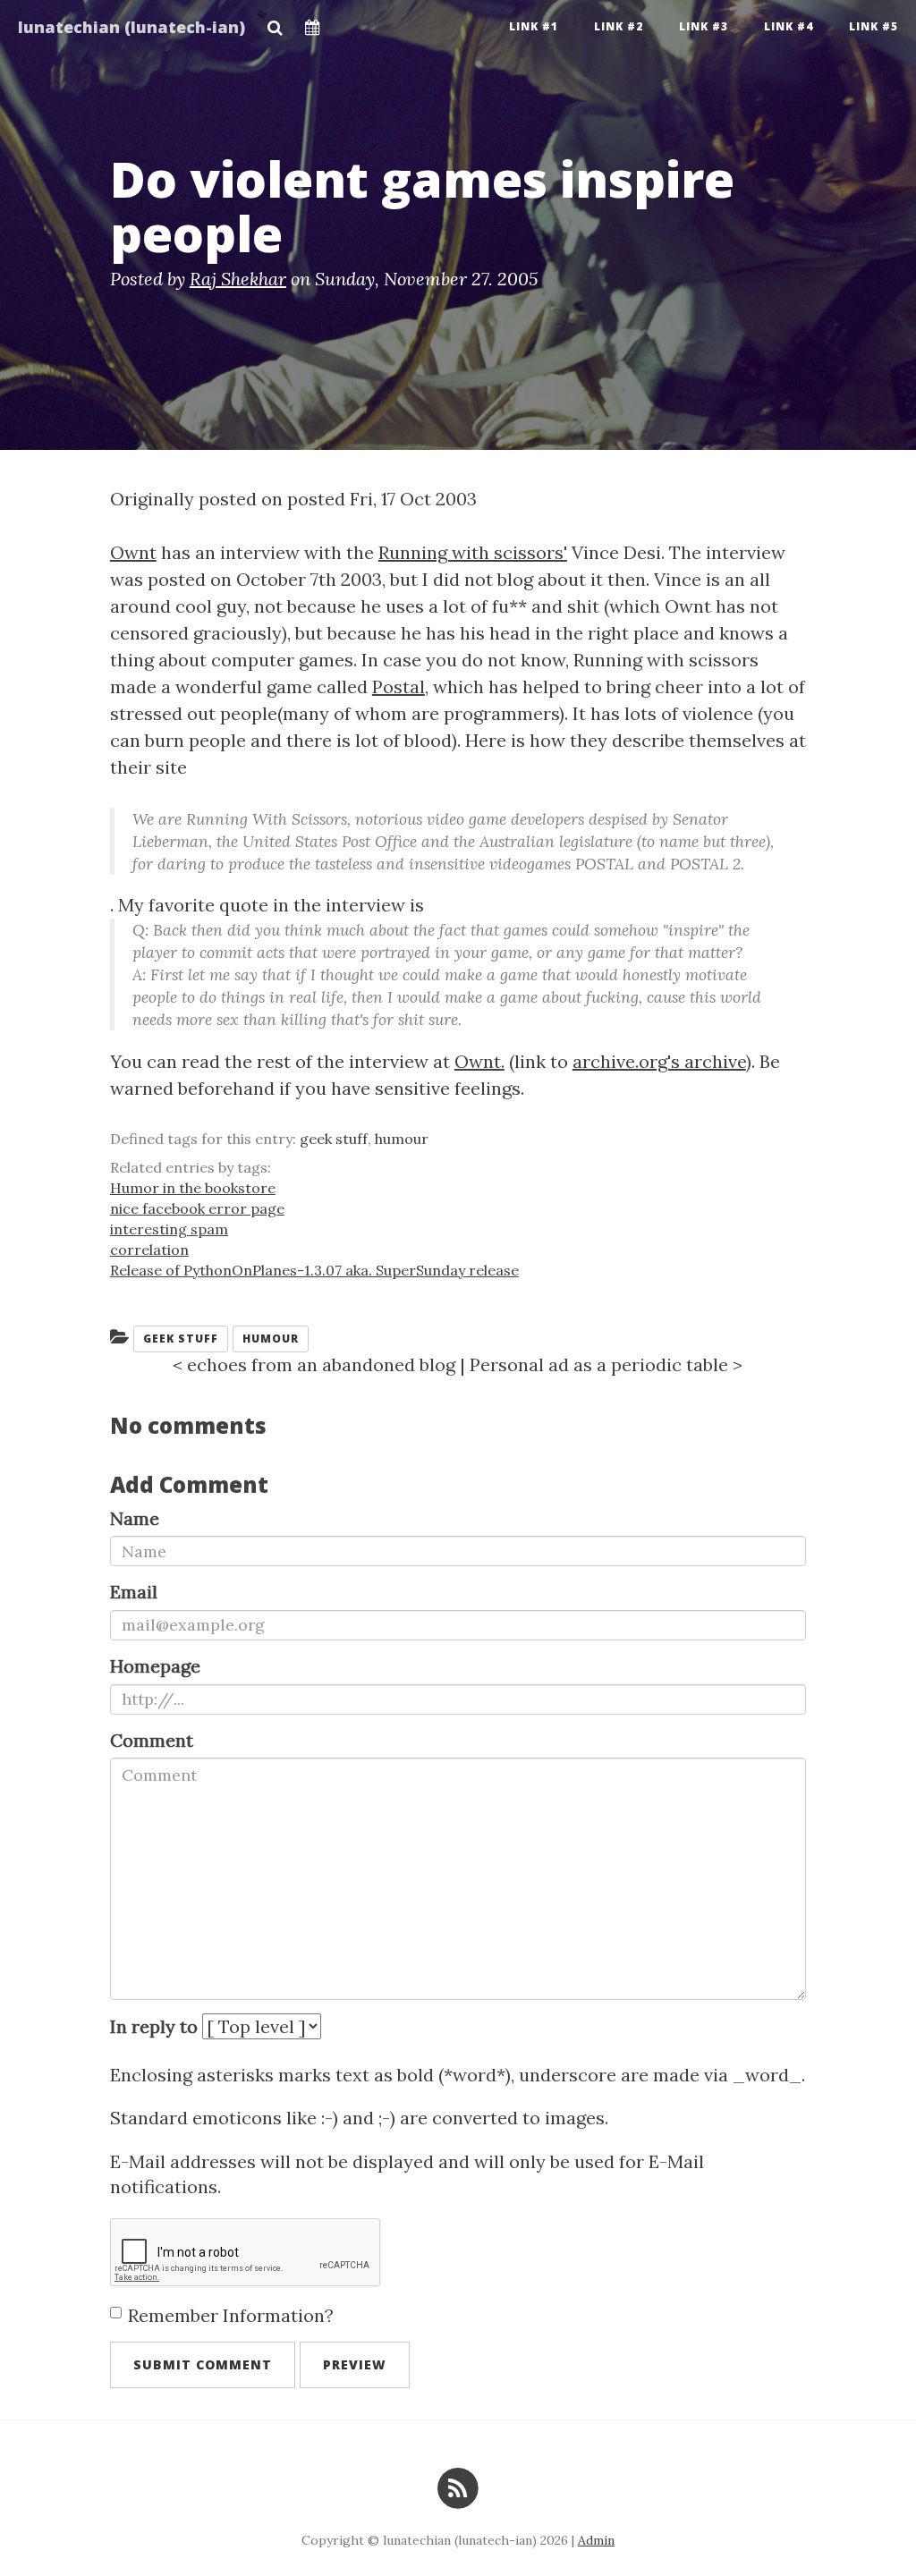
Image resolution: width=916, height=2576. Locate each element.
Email (134, 1592)
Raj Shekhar (238, 279)
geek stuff (334, 1139)
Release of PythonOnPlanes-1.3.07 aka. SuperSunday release (314, 1270)
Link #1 (534, 26)
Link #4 (789, 26)
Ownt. (479, 1061)
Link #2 (619, 26)
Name (135, 1518)
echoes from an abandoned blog (321, 1364)
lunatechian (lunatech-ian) (131, 27)
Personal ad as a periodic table (599, 1364)
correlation (149, 1250)
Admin (596, 2540)
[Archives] (313, 22)
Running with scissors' (473, 552)
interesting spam (169, 1229)
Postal (399, 686)
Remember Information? (231, 2315)
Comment (152, 1740)
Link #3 (704, 26)
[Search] (275, 22)
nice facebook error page (197, 1208)
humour (402, 1139)
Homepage (155, 1666)
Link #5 (874, 26)
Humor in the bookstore (193, 1188)
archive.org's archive (659, 1061)
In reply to (154, 2026)
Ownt (133, 552)
